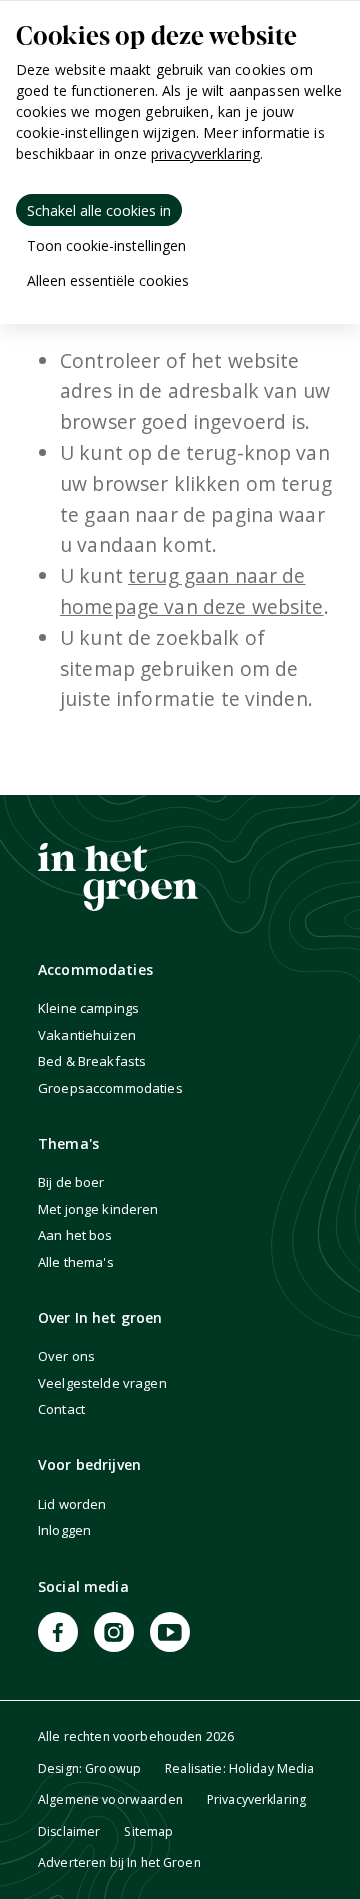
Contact (61, 1409)
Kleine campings (88, 1008)
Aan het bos (75, 1235)
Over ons (66, 1356)
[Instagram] (114, 1632)
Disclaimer (69, 1831)
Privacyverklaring (256, 1799)
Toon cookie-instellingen (106, 245)
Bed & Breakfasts (92, 1061)
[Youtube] (170, 1632)
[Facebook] (58, 1632)
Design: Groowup (89, 1768)
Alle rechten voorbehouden (136, 1736)
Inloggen (64, 1530)
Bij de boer (71, 1182)
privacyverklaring (205, 153)
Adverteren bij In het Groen (119, 1862)
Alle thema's (76, 1262)
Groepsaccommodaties (110, 1088)
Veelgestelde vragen (102, 1383)
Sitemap (148, 1831)
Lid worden (72, 1504)
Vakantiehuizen (87, 1035)
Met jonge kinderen (98, 1209)
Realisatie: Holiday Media (240, 1768)
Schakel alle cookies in (99, 210)
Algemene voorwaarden (110, 1799)
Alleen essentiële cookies (108, 280)
